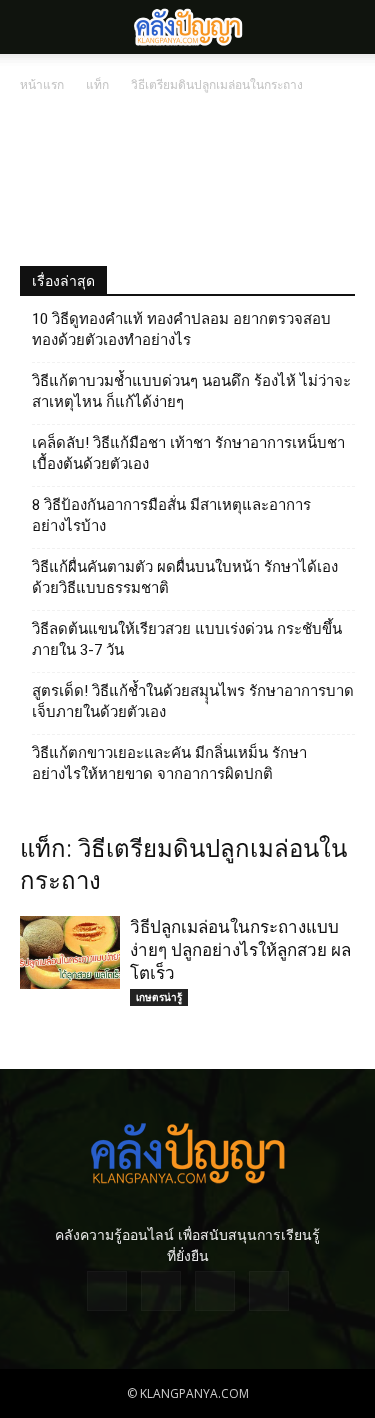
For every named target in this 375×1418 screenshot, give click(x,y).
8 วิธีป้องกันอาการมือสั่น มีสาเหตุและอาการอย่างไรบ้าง (171, 515)
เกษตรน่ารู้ (159, 997)
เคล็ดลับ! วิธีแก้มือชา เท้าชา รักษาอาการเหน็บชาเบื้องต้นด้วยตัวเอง (188, 453)
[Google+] (161, 1291)
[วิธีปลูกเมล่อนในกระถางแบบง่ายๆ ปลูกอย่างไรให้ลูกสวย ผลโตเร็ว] (70, 952)
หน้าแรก (42, 84)
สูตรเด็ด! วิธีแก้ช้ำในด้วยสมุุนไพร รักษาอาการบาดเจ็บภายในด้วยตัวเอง (193, 701)
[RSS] (215, 1291)
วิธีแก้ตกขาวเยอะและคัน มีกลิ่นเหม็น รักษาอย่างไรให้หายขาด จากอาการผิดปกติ (169, 763)
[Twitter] (269, 1291)
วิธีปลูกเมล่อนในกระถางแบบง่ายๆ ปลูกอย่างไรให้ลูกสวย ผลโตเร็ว (240, 950)
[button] (347, 27)
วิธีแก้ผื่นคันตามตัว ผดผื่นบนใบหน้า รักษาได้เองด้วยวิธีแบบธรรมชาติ (185, 577)
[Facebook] (107, 1291)
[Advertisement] (187, 178)
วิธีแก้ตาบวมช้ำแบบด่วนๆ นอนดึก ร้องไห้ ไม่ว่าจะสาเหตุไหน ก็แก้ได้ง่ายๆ (191, 391)
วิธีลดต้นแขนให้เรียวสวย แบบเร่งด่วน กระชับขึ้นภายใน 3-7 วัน (187, 639)
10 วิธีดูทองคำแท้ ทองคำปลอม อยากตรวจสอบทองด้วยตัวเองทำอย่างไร (181, 329)
